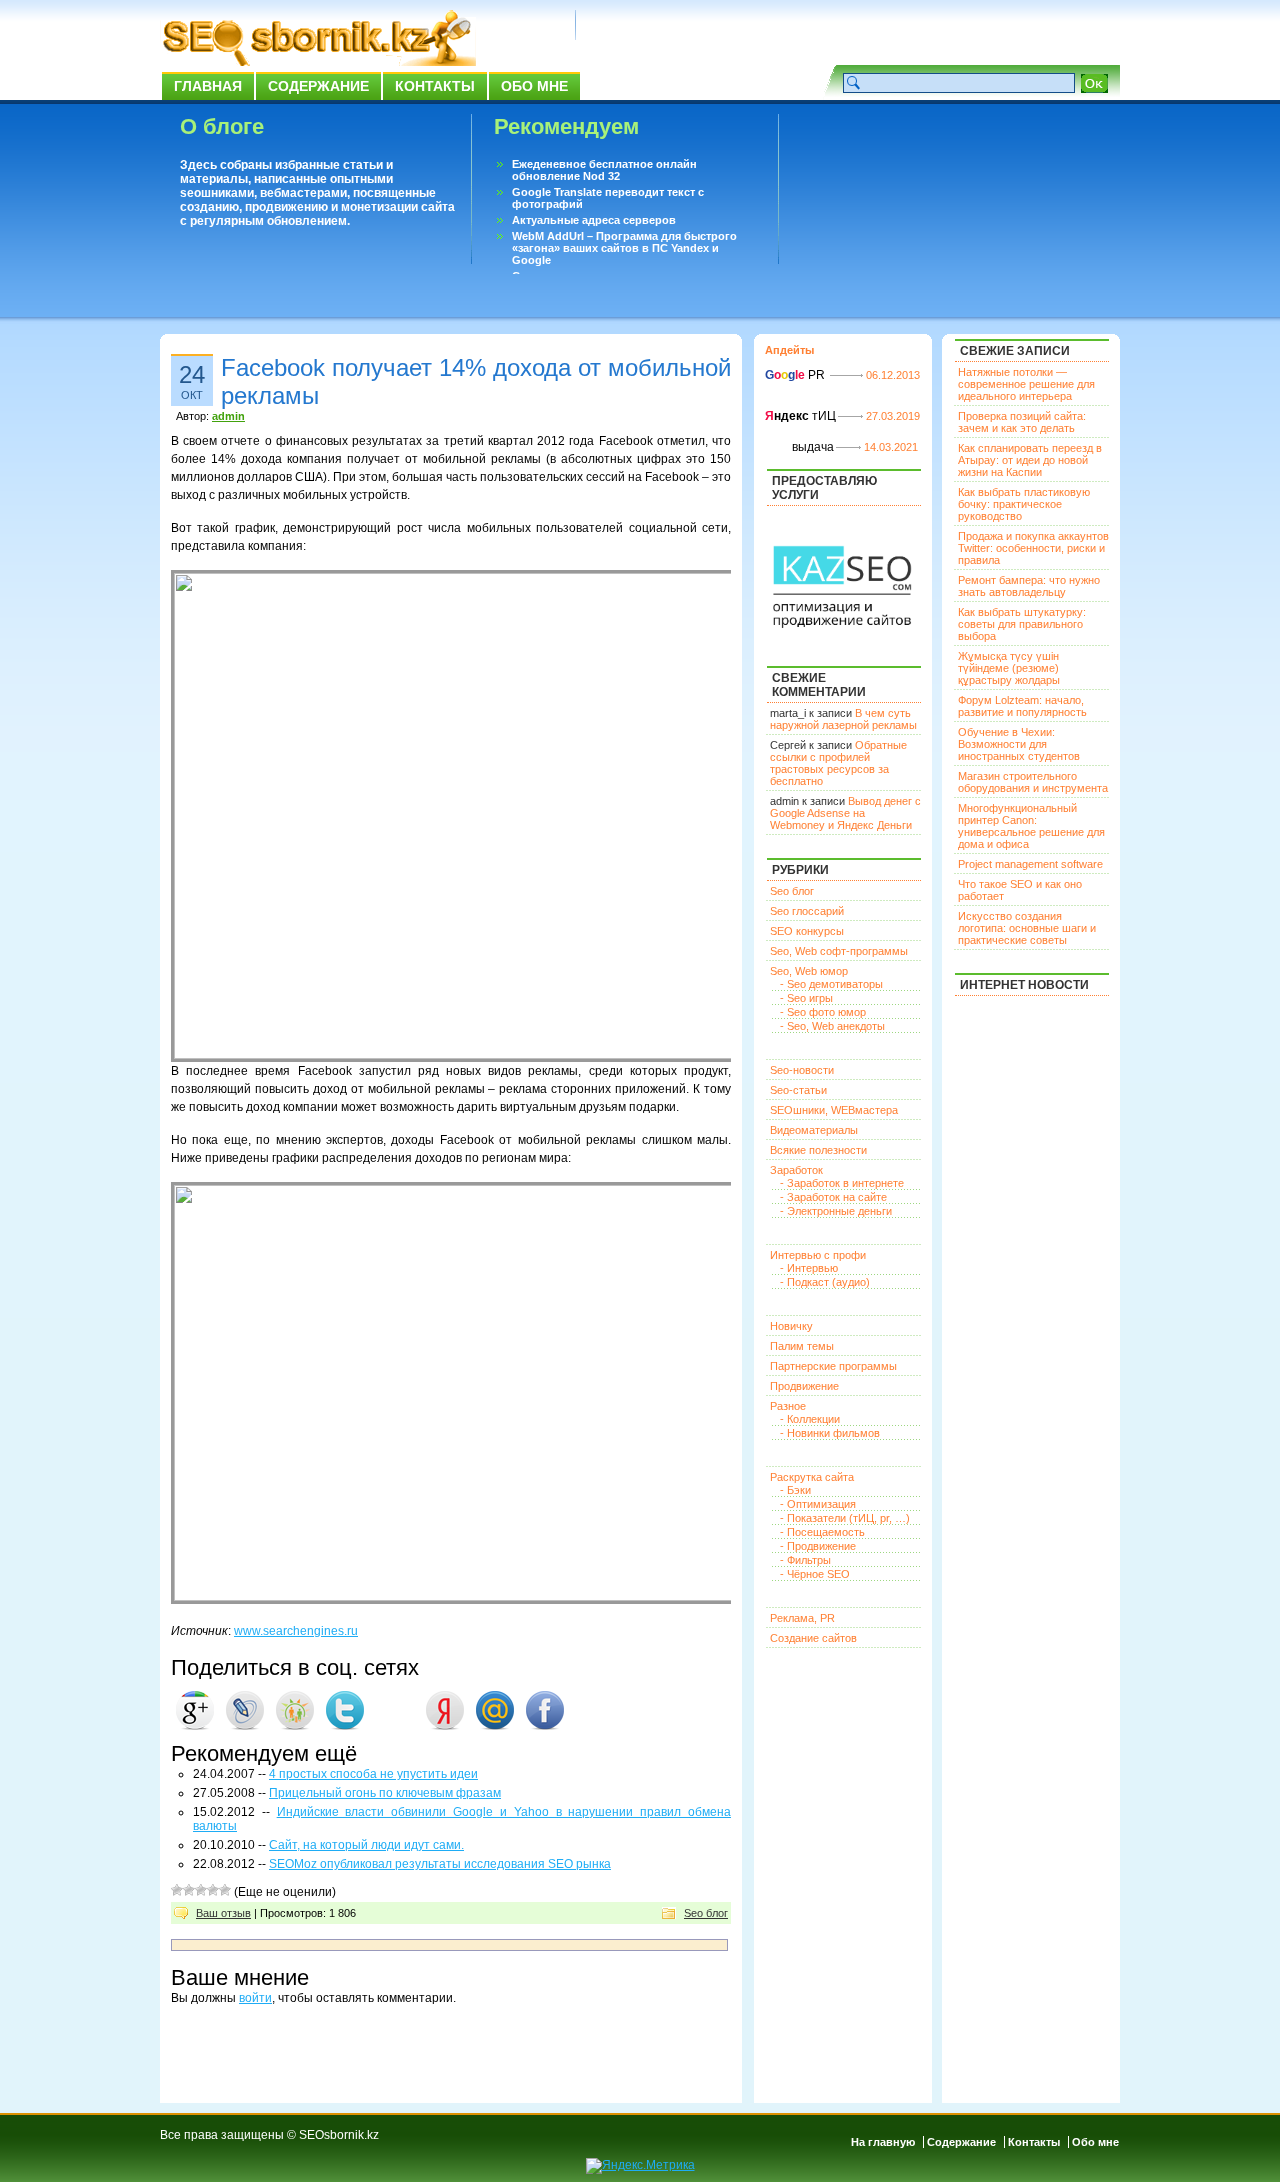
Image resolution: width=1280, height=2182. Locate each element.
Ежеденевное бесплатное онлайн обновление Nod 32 (604, 170)
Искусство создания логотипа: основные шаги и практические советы (1027, 928)
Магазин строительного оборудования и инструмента (1033, 782)
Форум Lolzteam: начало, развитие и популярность (1022, 706)
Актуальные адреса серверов (594, 220)
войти (255, 1998)
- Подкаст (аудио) (825, 1282)
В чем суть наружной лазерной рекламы (843, 719)
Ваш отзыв (223, 1913)
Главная (208, 86)
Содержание (318, 86)
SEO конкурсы (807, 931)
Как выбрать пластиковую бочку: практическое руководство (1024, 504)
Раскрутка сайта (812, 1477)
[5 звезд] (225, 1890)
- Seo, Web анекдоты (832, 1026)
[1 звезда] (177, 1890)
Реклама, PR (802, 1618)
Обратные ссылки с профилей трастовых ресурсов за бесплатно (838, 763)
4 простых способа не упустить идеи (373, 1774)
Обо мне (534, 86)
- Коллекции (810, 1419)
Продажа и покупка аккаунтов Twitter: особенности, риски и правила (1033, 548)
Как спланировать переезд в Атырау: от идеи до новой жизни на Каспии (1030, 460)
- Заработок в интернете (842, 1183)
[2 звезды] (189, 1890)
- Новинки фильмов (830, 1433)
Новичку (791, 1326)
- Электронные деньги (836, 1211)
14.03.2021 (891, 447)
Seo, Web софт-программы (839, 951)
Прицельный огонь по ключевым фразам (385, 1793)
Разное (788, 1406)
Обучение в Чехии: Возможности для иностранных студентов (1019, 744)
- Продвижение (818, 1546)
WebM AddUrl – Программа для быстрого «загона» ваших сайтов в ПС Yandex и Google (624, 248)
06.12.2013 (893, 375)
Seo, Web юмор (809, 971)
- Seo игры (806, 998)
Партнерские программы (833, 1366)
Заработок (796, 1170)
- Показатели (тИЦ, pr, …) (845, 1518)
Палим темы (802, 1346)
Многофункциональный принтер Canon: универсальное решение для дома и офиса (1031, 826)
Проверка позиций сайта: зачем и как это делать (1022, 422)
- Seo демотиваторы (831, 984)
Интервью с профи (818, 1255)
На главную (883, 2142)
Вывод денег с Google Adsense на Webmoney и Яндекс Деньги (845, 813)
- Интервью (809, 1268)
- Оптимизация (818, 1504)
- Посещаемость (822, 1532)
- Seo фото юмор (823, 1012)
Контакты (435, 86)
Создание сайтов (813, 1638)
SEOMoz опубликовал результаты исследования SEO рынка (440, 1864)
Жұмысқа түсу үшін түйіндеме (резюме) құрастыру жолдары (1009, 668)
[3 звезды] (201, 1890)
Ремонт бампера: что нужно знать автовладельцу (1029, 586)
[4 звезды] (213, 1890)
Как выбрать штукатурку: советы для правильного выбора (1022, 624)
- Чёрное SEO (815, 1574)
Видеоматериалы (814, 1130)
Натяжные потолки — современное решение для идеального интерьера (1026, 384)
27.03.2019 (893, 416)
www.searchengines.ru (296, 1631)
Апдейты (789, 350)
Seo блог (706, 1913)
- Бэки (795, 1490)
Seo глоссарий (807, 911)
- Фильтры (805, 1560)
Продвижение (804, 1386)
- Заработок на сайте (833, 1197)
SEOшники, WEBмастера (834, 1110)
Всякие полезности (818, 1150)
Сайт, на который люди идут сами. (366, 1845)
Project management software (1030, 864)
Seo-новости (802, 1070)
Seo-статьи (798, 1090)
